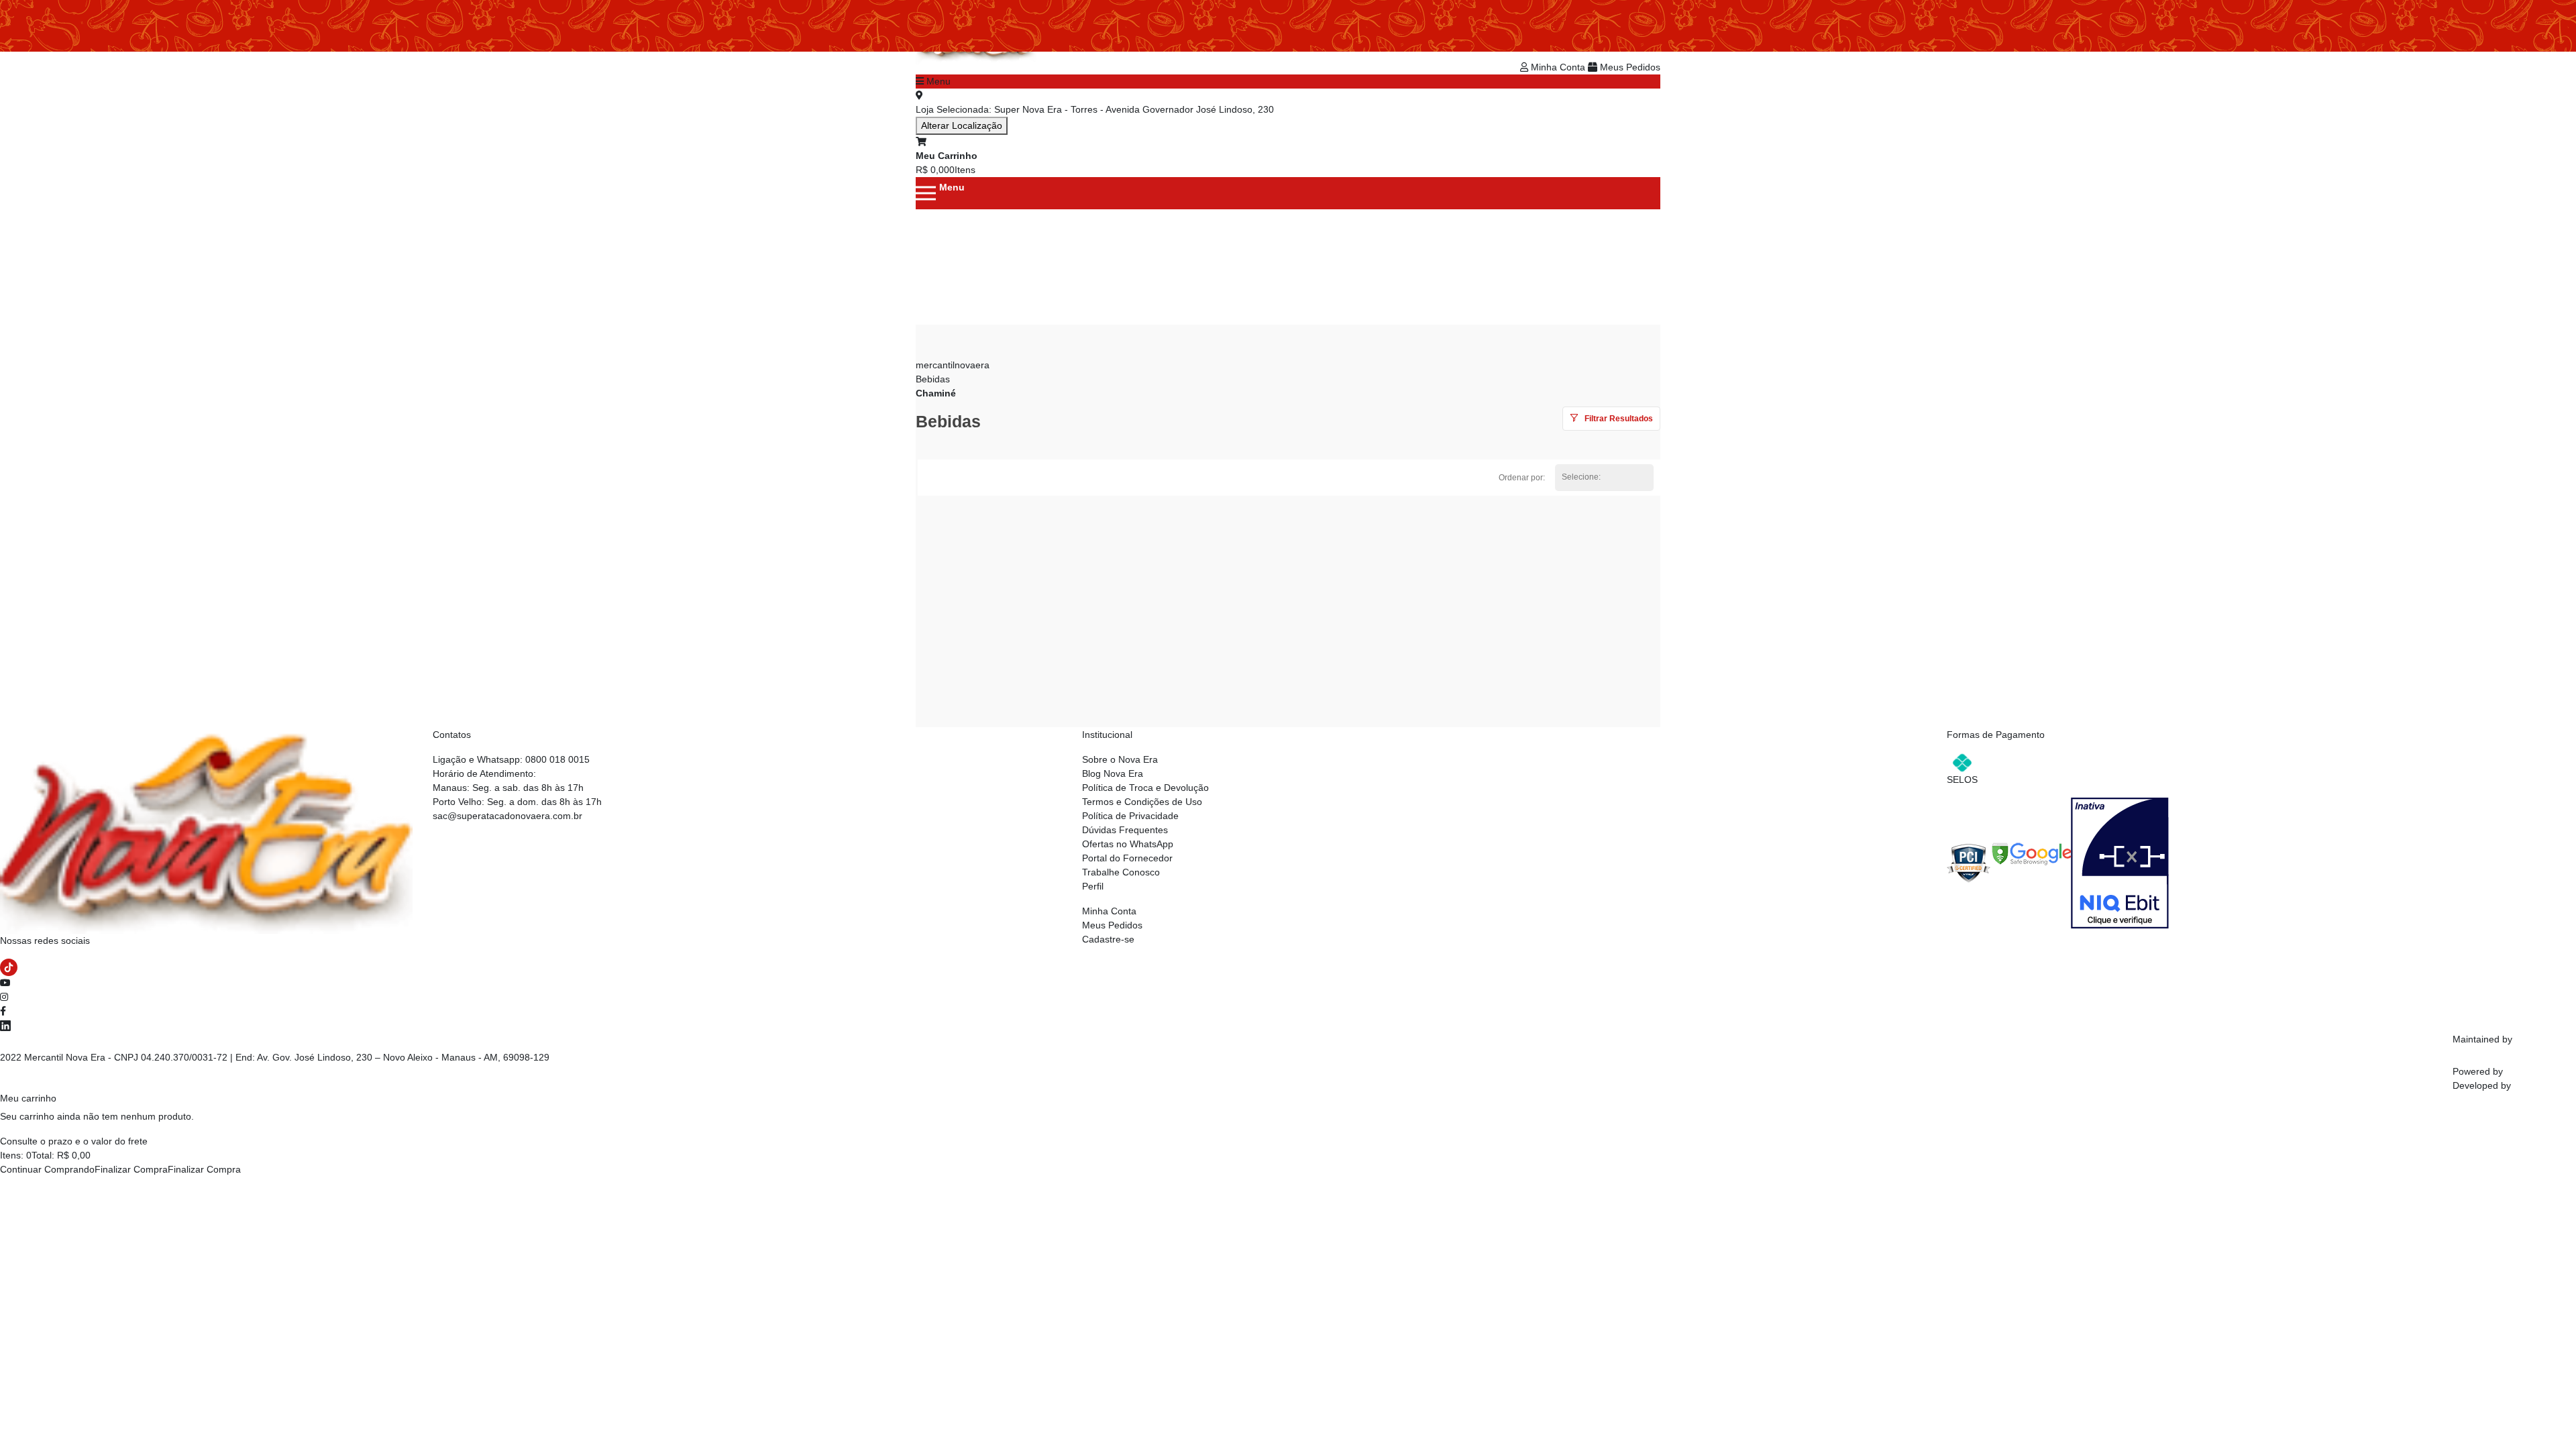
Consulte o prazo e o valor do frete (74, 1141)
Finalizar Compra (131, 1169)
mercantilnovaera (953, 365)
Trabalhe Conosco (1121, 872)
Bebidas (933, 379)
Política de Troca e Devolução (1145, 788)
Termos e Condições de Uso (1142, 802)
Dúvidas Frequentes (1125, 830)
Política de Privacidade (1130, 816)
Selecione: (1581, 477)
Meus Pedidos (1629, 67)
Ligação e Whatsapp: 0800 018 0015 (511, 759)
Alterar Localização (962, 125)
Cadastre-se (1108, 939)
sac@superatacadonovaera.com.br (507, 816)
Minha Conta (1558, 67)
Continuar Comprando (47, 1169)
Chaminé (936, 393)
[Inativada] (2120, 862)
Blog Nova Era (1113, 773)
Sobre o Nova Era (1120, 759)
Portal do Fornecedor (1127, 858)
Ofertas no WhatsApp (1128, 844)
